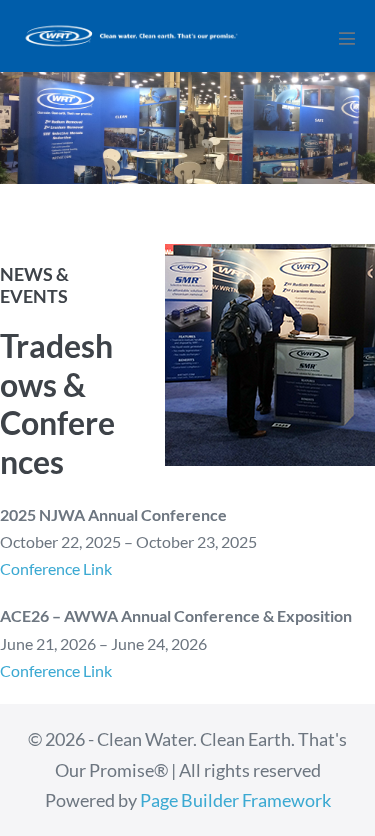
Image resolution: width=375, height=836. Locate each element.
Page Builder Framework (235, 800)
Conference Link (56, 568)
